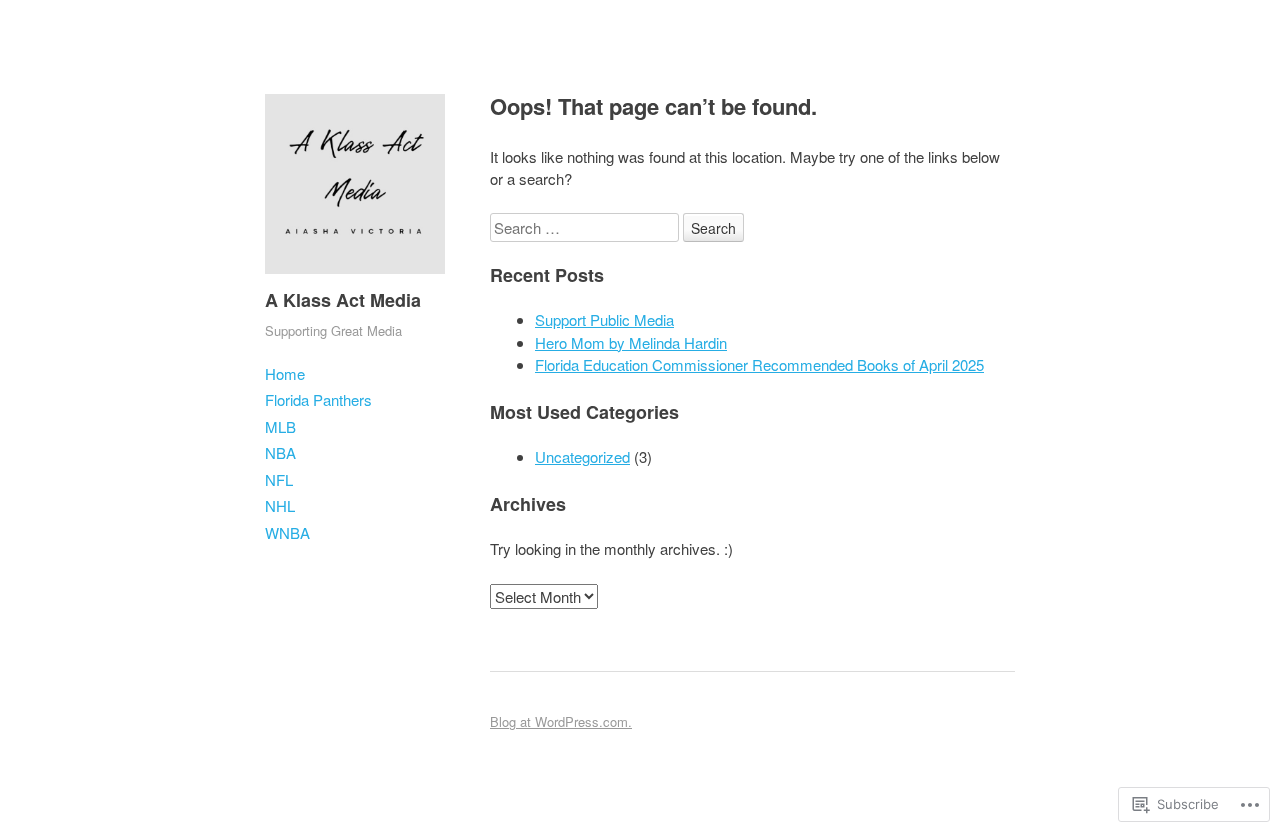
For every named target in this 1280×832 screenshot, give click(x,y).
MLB (280, 426)
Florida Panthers (318, 399)
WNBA (287, 532)
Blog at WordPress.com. (561, 721)
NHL (280, 505)
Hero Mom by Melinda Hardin (631, 342)
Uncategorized (582, 456)
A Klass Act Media (343, 300)
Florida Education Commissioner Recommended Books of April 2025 (759, 364)
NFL (279, 479)
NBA (280, 452)
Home (285, 373)
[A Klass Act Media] (355, 277)
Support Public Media (604, 319)
